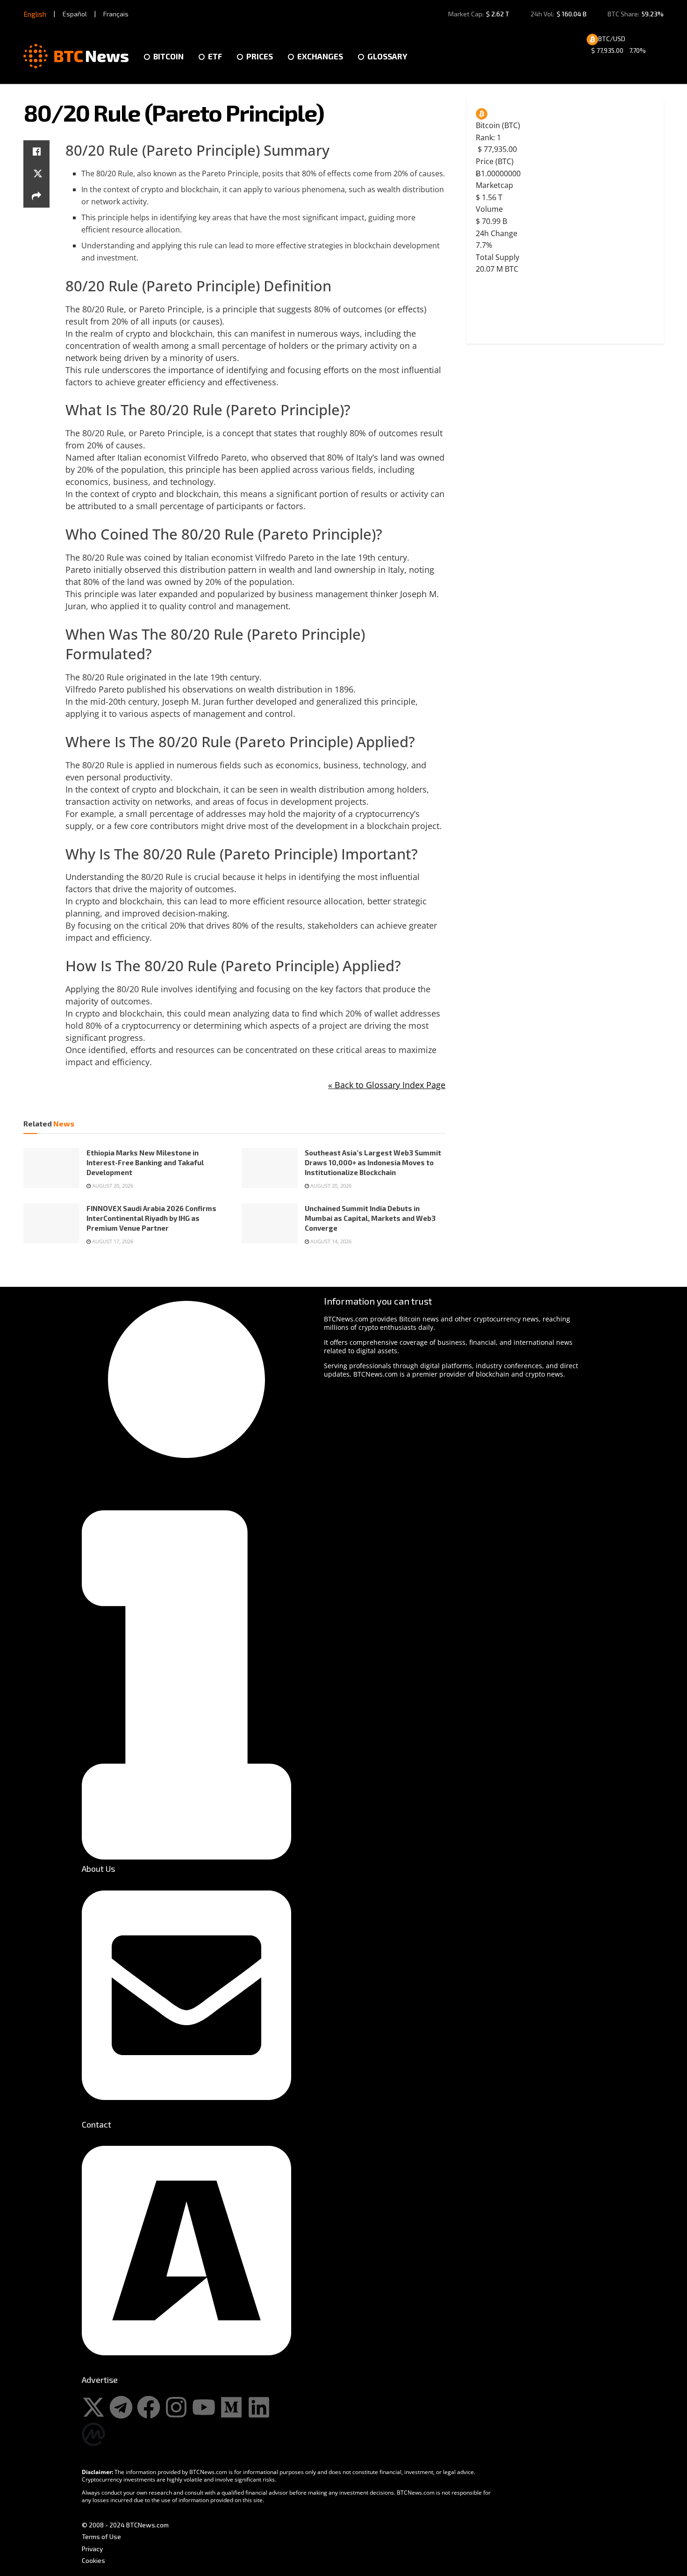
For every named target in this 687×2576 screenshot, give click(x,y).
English (35, 14)
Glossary (387, 56)
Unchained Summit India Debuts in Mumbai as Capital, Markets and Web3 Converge (370, 1218)
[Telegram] (121, 2407)
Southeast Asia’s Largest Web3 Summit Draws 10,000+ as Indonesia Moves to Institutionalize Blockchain (373, 1162)
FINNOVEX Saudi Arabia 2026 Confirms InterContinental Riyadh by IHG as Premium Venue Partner (151, 1218)
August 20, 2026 (112, 1186)
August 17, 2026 (112, 1241)
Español (75, 14)
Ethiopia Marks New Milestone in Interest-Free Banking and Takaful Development (145, 1162)
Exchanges (320, 56)
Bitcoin (168, 56)
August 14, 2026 (330, 1241)
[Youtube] (204, 2407)
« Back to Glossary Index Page (387, 1085)
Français (116, 14)
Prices (260, 56)
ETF (215, 56)
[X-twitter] (93, 2407)
